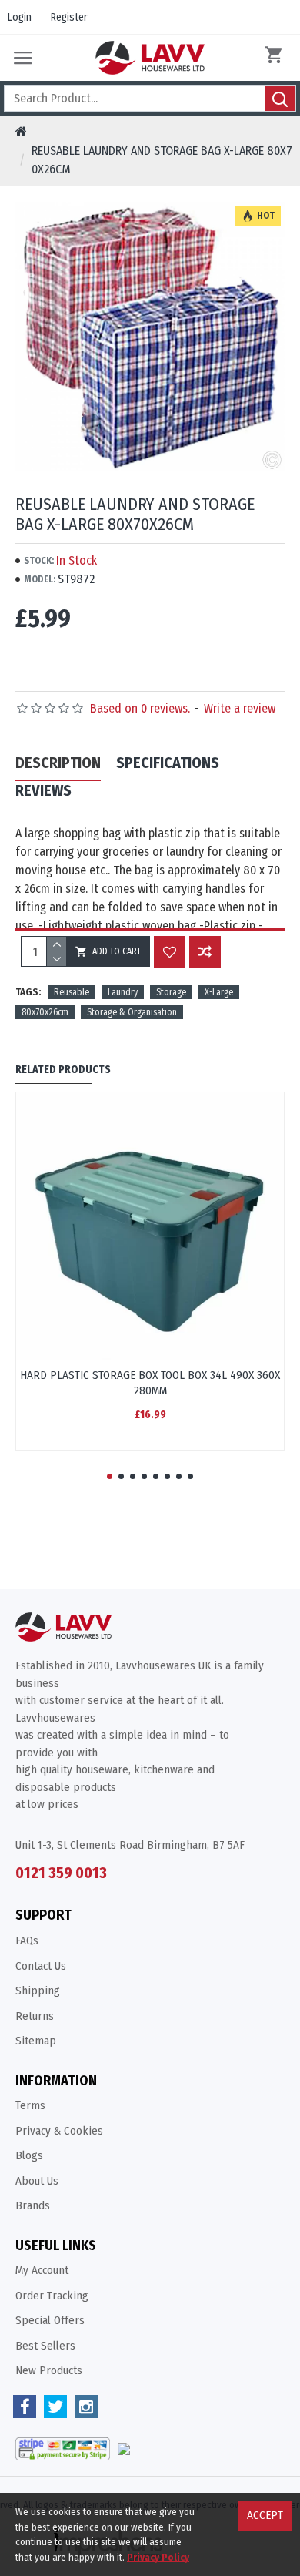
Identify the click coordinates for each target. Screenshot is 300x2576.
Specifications (168, 763)
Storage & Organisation (132, 1012)
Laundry (123, 992)
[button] (110, 1476)
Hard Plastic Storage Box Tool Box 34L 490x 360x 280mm (150, 1383)
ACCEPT (265, 2515)
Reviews (43, 790)
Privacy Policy (158, 2557)
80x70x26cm (45, 1012)
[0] (277, 58)
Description (58, 763)
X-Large (219, 992)
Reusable (72, 992)
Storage (171, 992)
